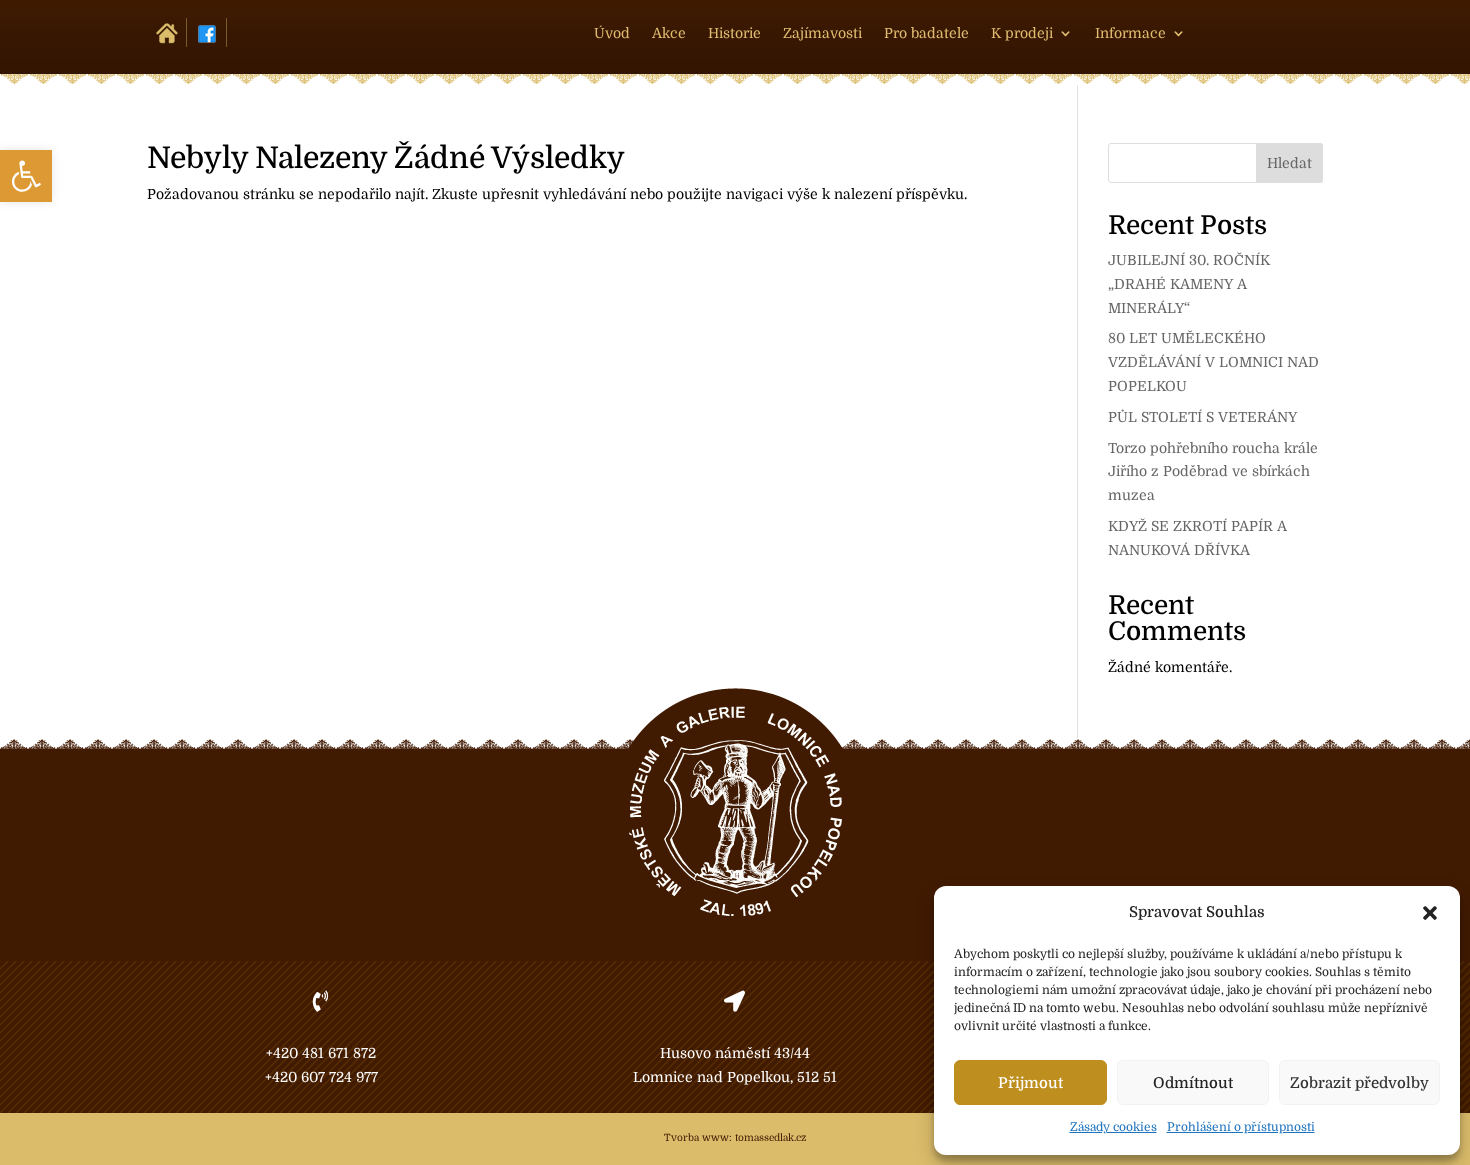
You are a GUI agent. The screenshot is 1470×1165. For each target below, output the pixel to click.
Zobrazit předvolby (1359, 1083)
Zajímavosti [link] (822, 33)
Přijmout (1030, 1083)
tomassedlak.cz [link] (770, 1137)
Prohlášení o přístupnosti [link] (1241, 1127)
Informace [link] (1130, 33)
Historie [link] (734, 33)
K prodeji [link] (1022, 33)
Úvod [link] (612, 33)
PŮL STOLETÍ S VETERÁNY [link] (1202, 417)
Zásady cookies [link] (1113, 1127)
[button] (1430, 913)
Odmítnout (1193, 1083)
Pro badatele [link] (926, 33)
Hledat (1289, 163)
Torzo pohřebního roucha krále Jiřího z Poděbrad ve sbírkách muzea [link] (1213, 472)
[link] (26, 176)
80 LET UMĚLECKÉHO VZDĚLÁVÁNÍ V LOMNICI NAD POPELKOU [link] (1213, 362)
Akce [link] (669, 33)
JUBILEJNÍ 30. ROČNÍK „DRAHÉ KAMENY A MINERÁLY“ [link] (1189, 284)
